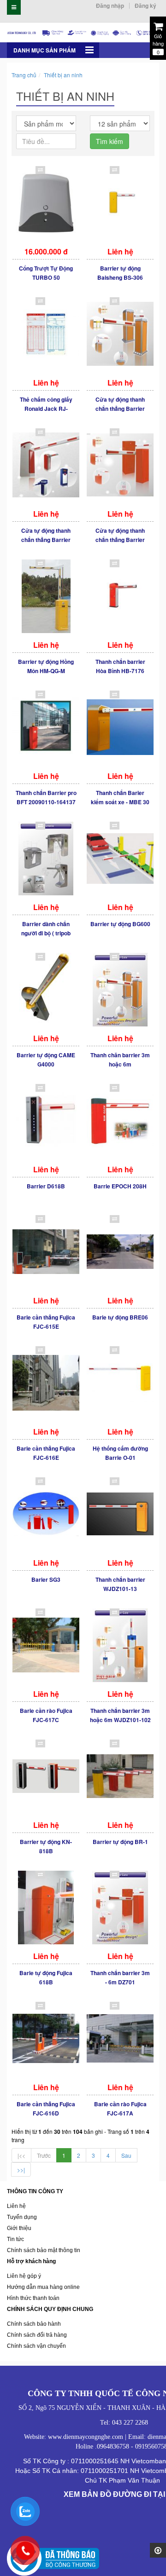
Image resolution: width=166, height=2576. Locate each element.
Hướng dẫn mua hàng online (43, 2287)
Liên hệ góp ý (24, 2276)
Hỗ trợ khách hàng (31, 2261)
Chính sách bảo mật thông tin (44, 2250)
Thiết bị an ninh (63, 75)
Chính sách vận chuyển (36, 2346)
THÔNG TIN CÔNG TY (35, 2191)
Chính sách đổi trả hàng (37, 2335)
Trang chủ (24, 75)
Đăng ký (145, 6)
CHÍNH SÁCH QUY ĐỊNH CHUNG (50, 2309)
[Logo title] (83, 32)
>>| (21, 2170)
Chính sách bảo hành (34, 2324)
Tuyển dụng (22, 2217)
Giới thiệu (19, 2228)
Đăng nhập (110, 6)
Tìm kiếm (110, 141)
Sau (126, 2155)
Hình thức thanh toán (33, 2298)
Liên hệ (16, 2206)
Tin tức (15, 2239)
